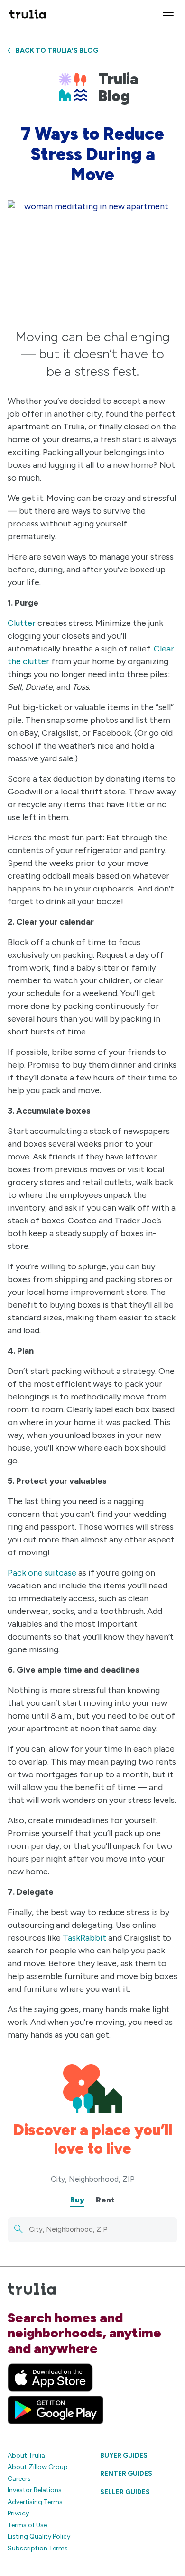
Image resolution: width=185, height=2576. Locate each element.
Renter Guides (126, 2473)
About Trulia (26, 2456)
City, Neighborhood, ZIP (93, 2179)
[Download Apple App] (50, 2378)
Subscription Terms (38, 2548)
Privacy (18, 2513)
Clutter (22, 623)
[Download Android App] (55, 2410)
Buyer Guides (124, 2456)
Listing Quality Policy (39, 2536)
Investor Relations (35, 2490)
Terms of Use (27, 2525)
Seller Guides (125, 2492)
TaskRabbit (84, 1938)
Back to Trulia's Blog (57, 50)
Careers (19, 2479)
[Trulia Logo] (28, 15)
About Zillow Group (38, 2467)
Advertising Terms (35, 2502)
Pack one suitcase (42, 1573)
